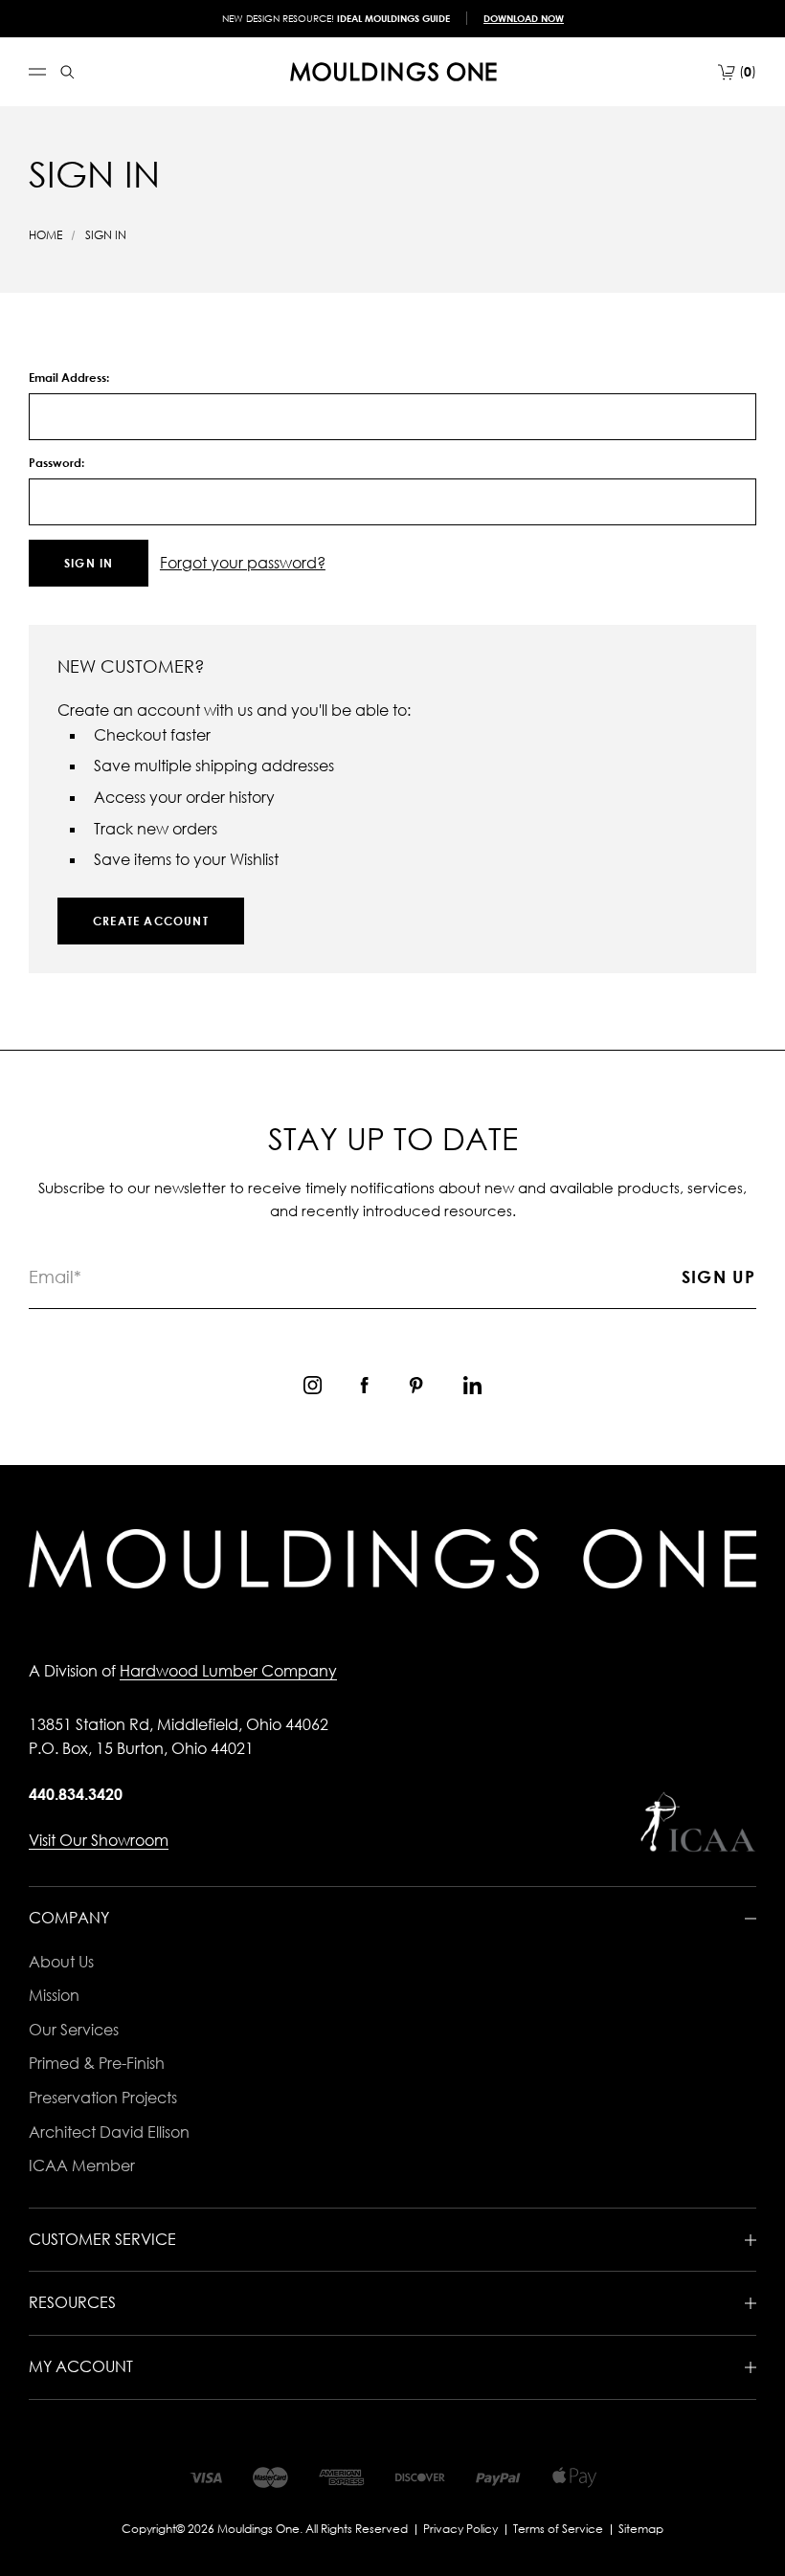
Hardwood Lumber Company (228, 1671)
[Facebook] (364, 1385)
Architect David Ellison (109, 2132)
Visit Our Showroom (99, 1840)
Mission (54, 1995)
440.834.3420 (76, 1794)
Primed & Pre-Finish (97, 2063)
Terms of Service (558, 2529)
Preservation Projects (103, 2098)
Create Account (151, 921)
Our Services (74, 2030)
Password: (56, 463)
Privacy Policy (460, 2529)
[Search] (67, 72)
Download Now (524, 18)
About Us (61, 1962)
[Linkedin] (472, 1385)
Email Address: (69, 378)
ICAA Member (82, 2165)
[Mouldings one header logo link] (393, 72)
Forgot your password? (243, 563)
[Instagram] (313, 1385)
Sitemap (641, 2529)
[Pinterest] (416, 1385)
